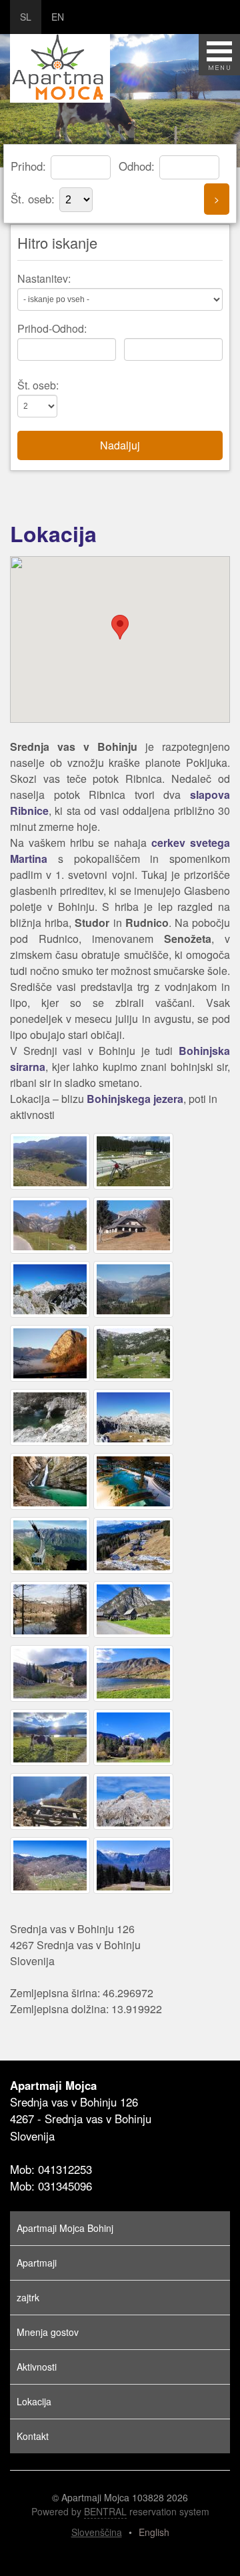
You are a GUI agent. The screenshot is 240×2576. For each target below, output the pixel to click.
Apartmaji (37, 2263)
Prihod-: (52, 328)
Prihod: (30, 166)
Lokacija (34, 2401)
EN (58, 17)
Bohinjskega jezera (135, 1099)
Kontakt (33, 2436)
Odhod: (138, 166)
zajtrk (28, 2297)
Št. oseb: (34, 199)
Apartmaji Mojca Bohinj (65, 2228)
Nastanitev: (44, 278)
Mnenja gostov (48, 2332)
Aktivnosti (37, 2367)
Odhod (68, 328)
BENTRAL (105, 2511)
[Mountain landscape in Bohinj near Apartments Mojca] (52, 1189)
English (154, 2532)
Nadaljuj (120, 445)
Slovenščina (97, 2532)
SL (26, 17)
